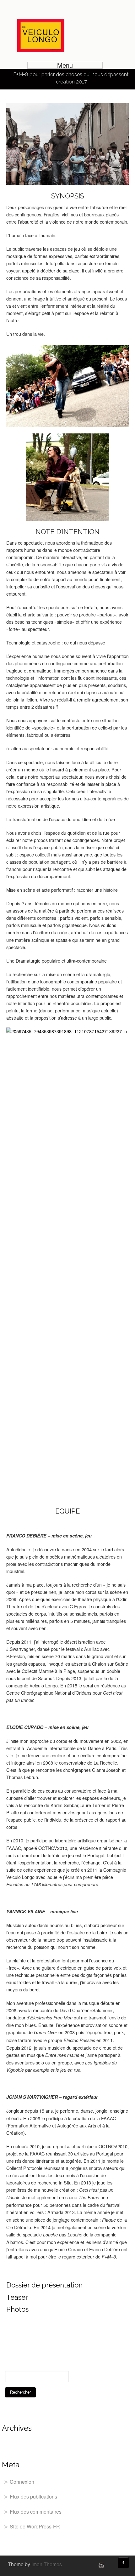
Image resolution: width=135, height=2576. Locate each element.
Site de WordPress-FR (35, 2526)
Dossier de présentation (44, 2285)
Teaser (17, 2297)
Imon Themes (47, 2564)
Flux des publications (33, 2496)
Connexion (22, 2482)
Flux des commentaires (36, 2512)
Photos (17, 2309)
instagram (100, 2565)
